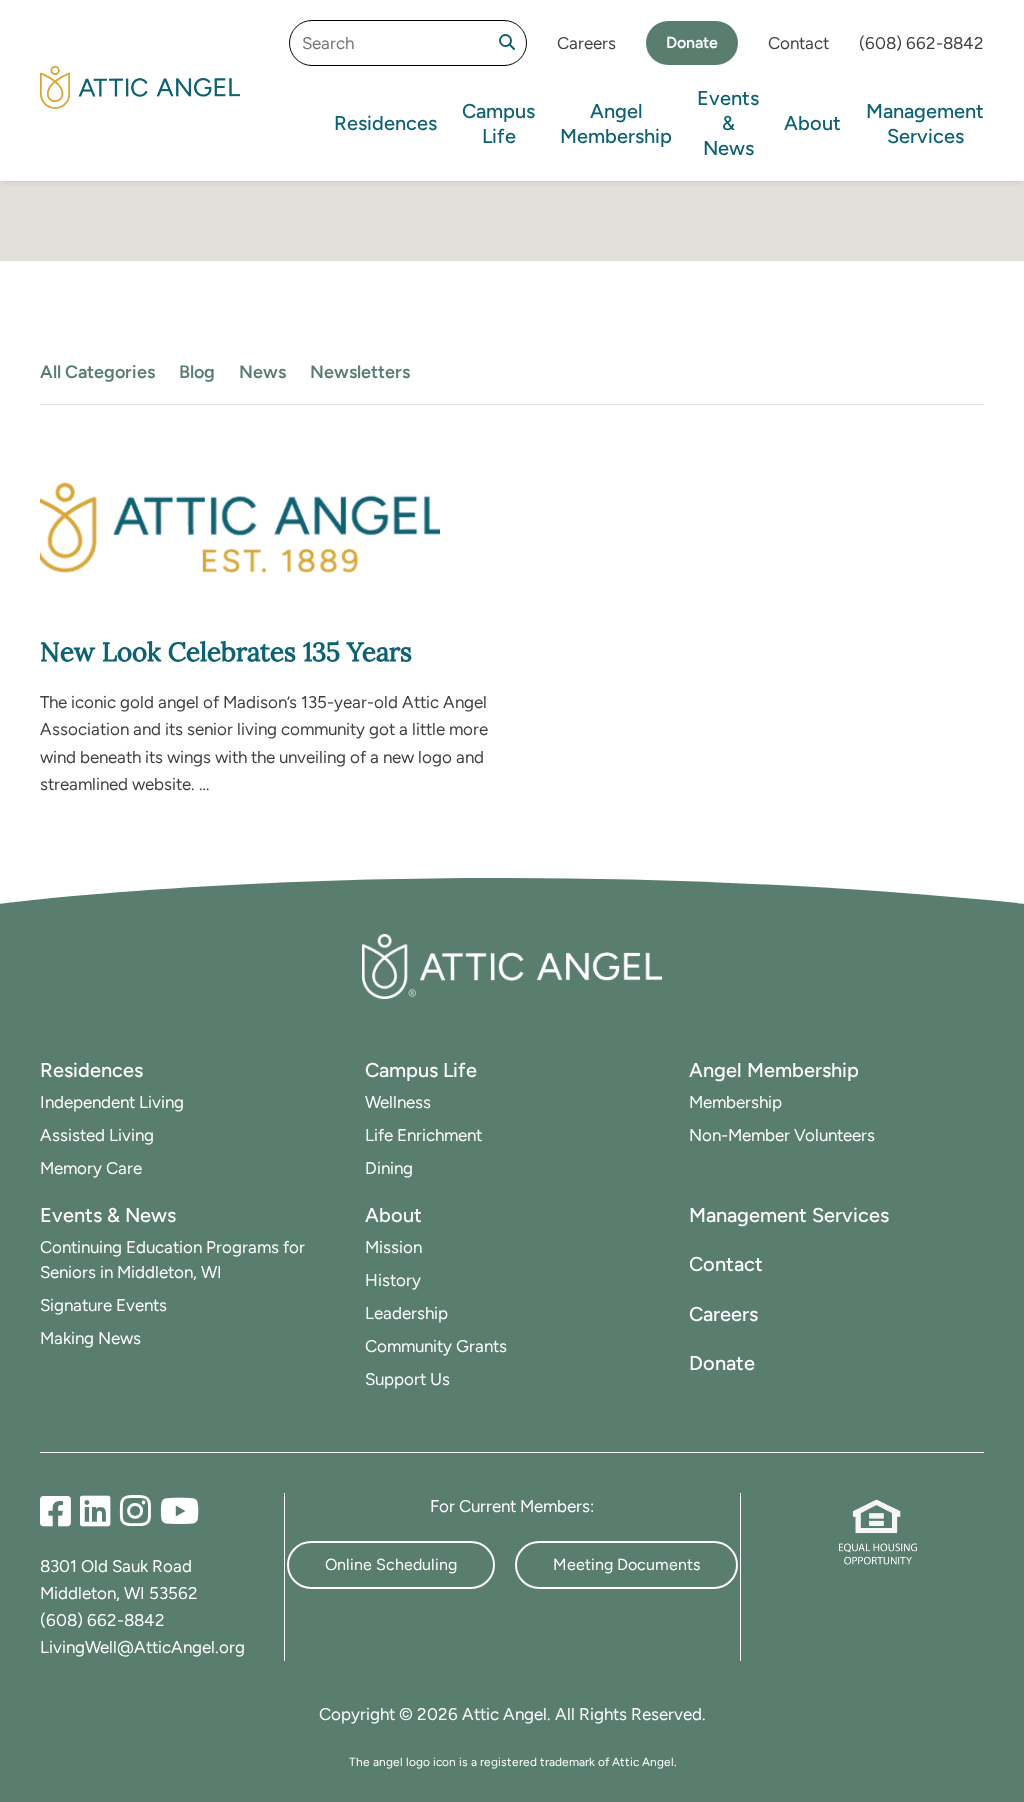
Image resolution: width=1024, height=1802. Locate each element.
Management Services (925, 123)
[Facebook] (60, 1512)
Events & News (728, 123)
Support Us (407, 1379)
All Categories (97, 372)
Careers (586, 43)
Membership (735, 1102)
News (262, 372)
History (393, 1280)
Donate (692, 42)
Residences (385, 123)
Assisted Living (97, 1135)
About (812, 123)
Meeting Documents (626, 1564)
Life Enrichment (423, 1135)
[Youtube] (179, 1512)
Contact (798, 43)
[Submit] (507, 43)
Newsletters (360, 372)
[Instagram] (140, 1512)
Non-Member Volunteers (782, 1135)
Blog (197, 372)
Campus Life (498, 123)
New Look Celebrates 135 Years (226, 651)
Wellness (398, 1102)
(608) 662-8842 (921, 43)
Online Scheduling (391, 1564)
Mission (393, 1247)
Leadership (406, 1313)
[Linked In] (100, 1512)
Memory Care (91, 1168)
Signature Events (103, 1305)
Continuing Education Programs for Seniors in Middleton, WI (172, 1259)
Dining (389, 1168)
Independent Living (112, 1102)
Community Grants (436, 1346)
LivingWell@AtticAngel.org (142, 1647)
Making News (90, 1338)
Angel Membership (616, 123)
